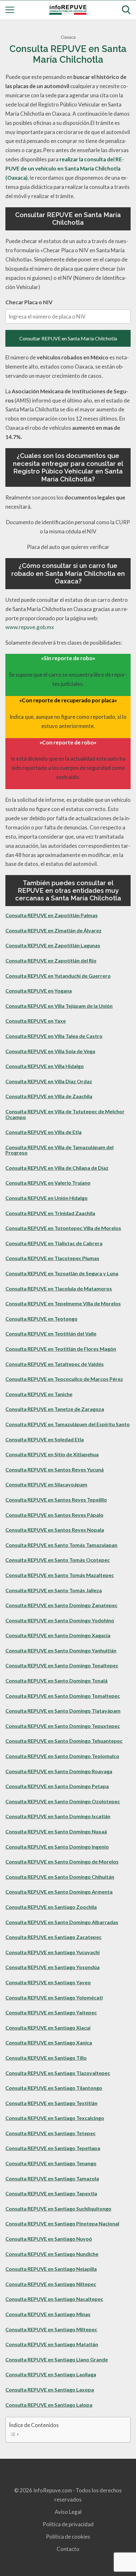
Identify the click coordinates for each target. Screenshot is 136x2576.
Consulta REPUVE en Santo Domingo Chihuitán (60, 1877)
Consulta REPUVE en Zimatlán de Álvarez (53, 930)
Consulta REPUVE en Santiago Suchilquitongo (58, 2209)
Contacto (68, 2549)
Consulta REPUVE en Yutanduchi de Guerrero (58, 976)
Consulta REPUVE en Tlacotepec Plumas (52, 1258)
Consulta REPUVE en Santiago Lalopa (49, 2405)
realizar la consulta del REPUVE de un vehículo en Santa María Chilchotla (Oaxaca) (65, 168)
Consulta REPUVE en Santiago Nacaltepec (54, 2299)
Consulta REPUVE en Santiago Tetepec (50, 2133)
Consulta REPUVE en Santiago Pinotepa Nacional (62, 2223)
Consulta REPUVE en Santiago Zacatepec (53, 1937)
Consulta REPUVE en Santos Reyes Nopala (55, 1530)
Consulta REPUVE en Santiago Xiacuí (48, 2028)
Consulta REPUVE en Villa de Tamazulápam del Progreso (59, 1150)
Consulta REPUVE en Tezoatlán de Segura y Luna (62, 1273)
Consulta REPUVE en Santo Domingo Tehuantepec (64, 1741)
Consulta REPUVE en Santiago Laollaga (51, 2374)
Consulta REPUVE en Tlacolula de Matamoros (59, 1288)
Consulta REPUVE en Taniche (39, 1394)
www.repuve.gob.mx (30, 627)
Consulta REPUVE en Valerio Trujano (48, 1183)
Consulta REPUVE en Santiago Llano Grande (57, 2359)
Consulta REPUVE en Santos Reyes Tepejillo (56, 1500)
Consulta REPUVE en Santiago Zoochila (51, 1907)
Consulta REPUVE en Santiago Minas (48, 2314)
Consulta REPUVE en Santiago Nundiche (52, 2254)
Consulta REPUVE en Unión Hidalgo (46, 1198)
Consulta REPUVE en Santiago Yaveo (48, 1982)
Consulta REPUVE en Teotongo (41, 1319)
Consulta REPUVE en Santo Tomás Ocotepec (58, 1560)
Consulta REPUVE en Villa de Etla (43, 1132)
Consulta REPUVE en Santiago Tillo (46, 2058)
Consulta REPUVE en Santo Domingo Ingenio (57, 1847)
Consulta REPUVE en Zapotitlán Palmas (52, 915)
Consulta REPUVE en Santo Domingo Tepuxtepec (63, 1726)
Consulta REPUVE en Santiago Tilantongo (54, 2088)
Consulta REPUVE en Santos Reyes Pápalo (54, 1515)
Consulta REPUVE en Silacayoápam (46, 1484)
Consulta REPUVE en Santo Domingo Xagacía (58, 1635)
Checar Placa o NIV (29, 302)
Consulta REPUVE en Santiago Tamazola (52, 2178)
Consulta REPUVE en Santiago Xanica (49, 2042)
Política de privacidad (68, 2524)
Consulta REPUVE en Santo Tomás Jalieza (54, 1590)
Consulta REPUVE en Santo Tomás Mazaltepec (60, 1575)
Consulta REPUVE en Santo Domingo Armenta (59, 1892)
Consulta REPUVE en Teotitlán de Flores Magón (61, 1349)
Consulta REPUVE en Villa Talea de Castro (54, 1036)
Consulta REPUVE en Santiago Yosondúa (53, 1967)
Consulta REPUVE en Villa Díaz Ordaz (49, 1081)
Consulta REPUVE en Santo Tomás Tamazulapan (61, 1545)
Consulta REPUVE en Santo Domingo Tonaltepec (62, 1665)
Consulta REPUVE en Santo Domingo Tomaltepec (63, 1696)
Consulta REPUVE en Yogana (39, 991)
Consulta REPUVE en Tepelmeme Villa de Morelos (63, 1303)
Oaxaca (68, 37)
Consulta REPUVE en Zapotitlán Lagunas (53, 945)
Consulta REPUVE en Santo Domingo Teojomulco (62, 1756)
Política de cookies (68, 2537)
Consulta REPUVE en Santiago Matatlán (52, 2344)
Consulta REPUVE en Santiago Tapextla (51, 2193)
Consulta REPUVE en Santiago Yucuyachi (53, 1952)
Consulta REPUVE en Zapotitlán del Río (51, 960)
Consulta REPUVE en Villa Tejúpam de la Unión (59, 1006)
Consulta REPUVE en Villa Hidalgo (45, 1066)
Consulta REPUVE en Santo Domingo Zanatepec (61, 1605)
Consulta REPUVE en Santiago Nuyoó (49, 2239)
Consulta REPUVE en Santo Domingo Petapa (57, 1786)
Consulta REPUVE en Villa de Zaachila (49, 1096)
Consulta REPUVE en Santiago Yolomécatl (54, 1997)
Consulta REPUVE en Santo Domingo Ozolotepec (63, 1801)
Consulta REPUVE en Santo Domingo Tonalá (56, 1681)
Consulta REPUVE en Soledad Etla (45, 1439)
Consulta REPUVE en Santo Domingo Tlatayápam (63, 1711)
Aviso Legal (68, 2512)
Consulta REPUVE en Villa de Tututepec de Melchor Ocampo (65, 1114)
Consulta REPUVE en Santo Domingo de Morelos (62, 1861)
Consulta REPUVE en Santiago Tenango (51, 2163)
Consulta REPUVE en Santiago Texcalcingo (55, 2118)
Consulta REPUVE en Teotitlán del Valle (51, 1333)
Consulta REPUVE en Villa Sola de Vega (50, 1051)
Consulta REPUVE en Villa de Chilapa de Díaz (57, 1168)
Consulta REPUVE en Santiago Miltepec (51, 2329)
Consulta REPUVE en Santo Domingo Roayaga (59, 1771)
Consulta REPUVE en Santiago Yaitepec (51, 2012)
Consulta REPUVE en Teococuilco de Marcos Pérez (64, 1379)
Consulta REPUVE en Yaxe (36, 1021)
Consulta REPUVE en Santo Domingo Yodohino (60, 1620)
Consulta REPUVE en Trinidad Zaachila (50, 1213)
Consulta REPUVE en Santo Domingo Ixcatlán (58, 1816)
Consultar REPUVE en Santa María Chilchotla (68, 338)
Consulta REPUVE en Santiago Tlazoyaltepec (58, 2073)
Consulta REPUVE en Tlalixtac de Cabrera (54, 1243)
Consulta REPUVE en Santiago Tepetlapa (53, 2148)
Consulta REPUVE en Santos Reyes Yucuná (55, 1469)
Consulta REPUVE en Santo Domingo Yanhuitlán (61, 1650)
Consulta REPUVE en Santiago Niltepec (51, 2284)
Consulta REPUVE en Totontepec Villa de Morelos (63, 1228)
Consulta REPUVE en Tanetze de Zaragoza (55, 1409)
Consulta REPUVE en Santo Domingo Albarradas (62, 1922)
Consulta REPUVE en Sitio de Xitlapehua (52, 1454)
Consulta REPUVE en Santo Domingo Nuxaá (56, 1831)
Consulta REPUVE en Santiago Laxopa (50, 2389)
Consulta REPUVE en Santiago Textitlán (51, 2103)
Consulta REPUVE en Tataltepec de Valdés (55, 1364)
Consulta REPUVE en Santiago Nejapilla (51, 2269)
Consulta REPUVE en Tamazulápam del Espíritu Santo (68, 1424)
